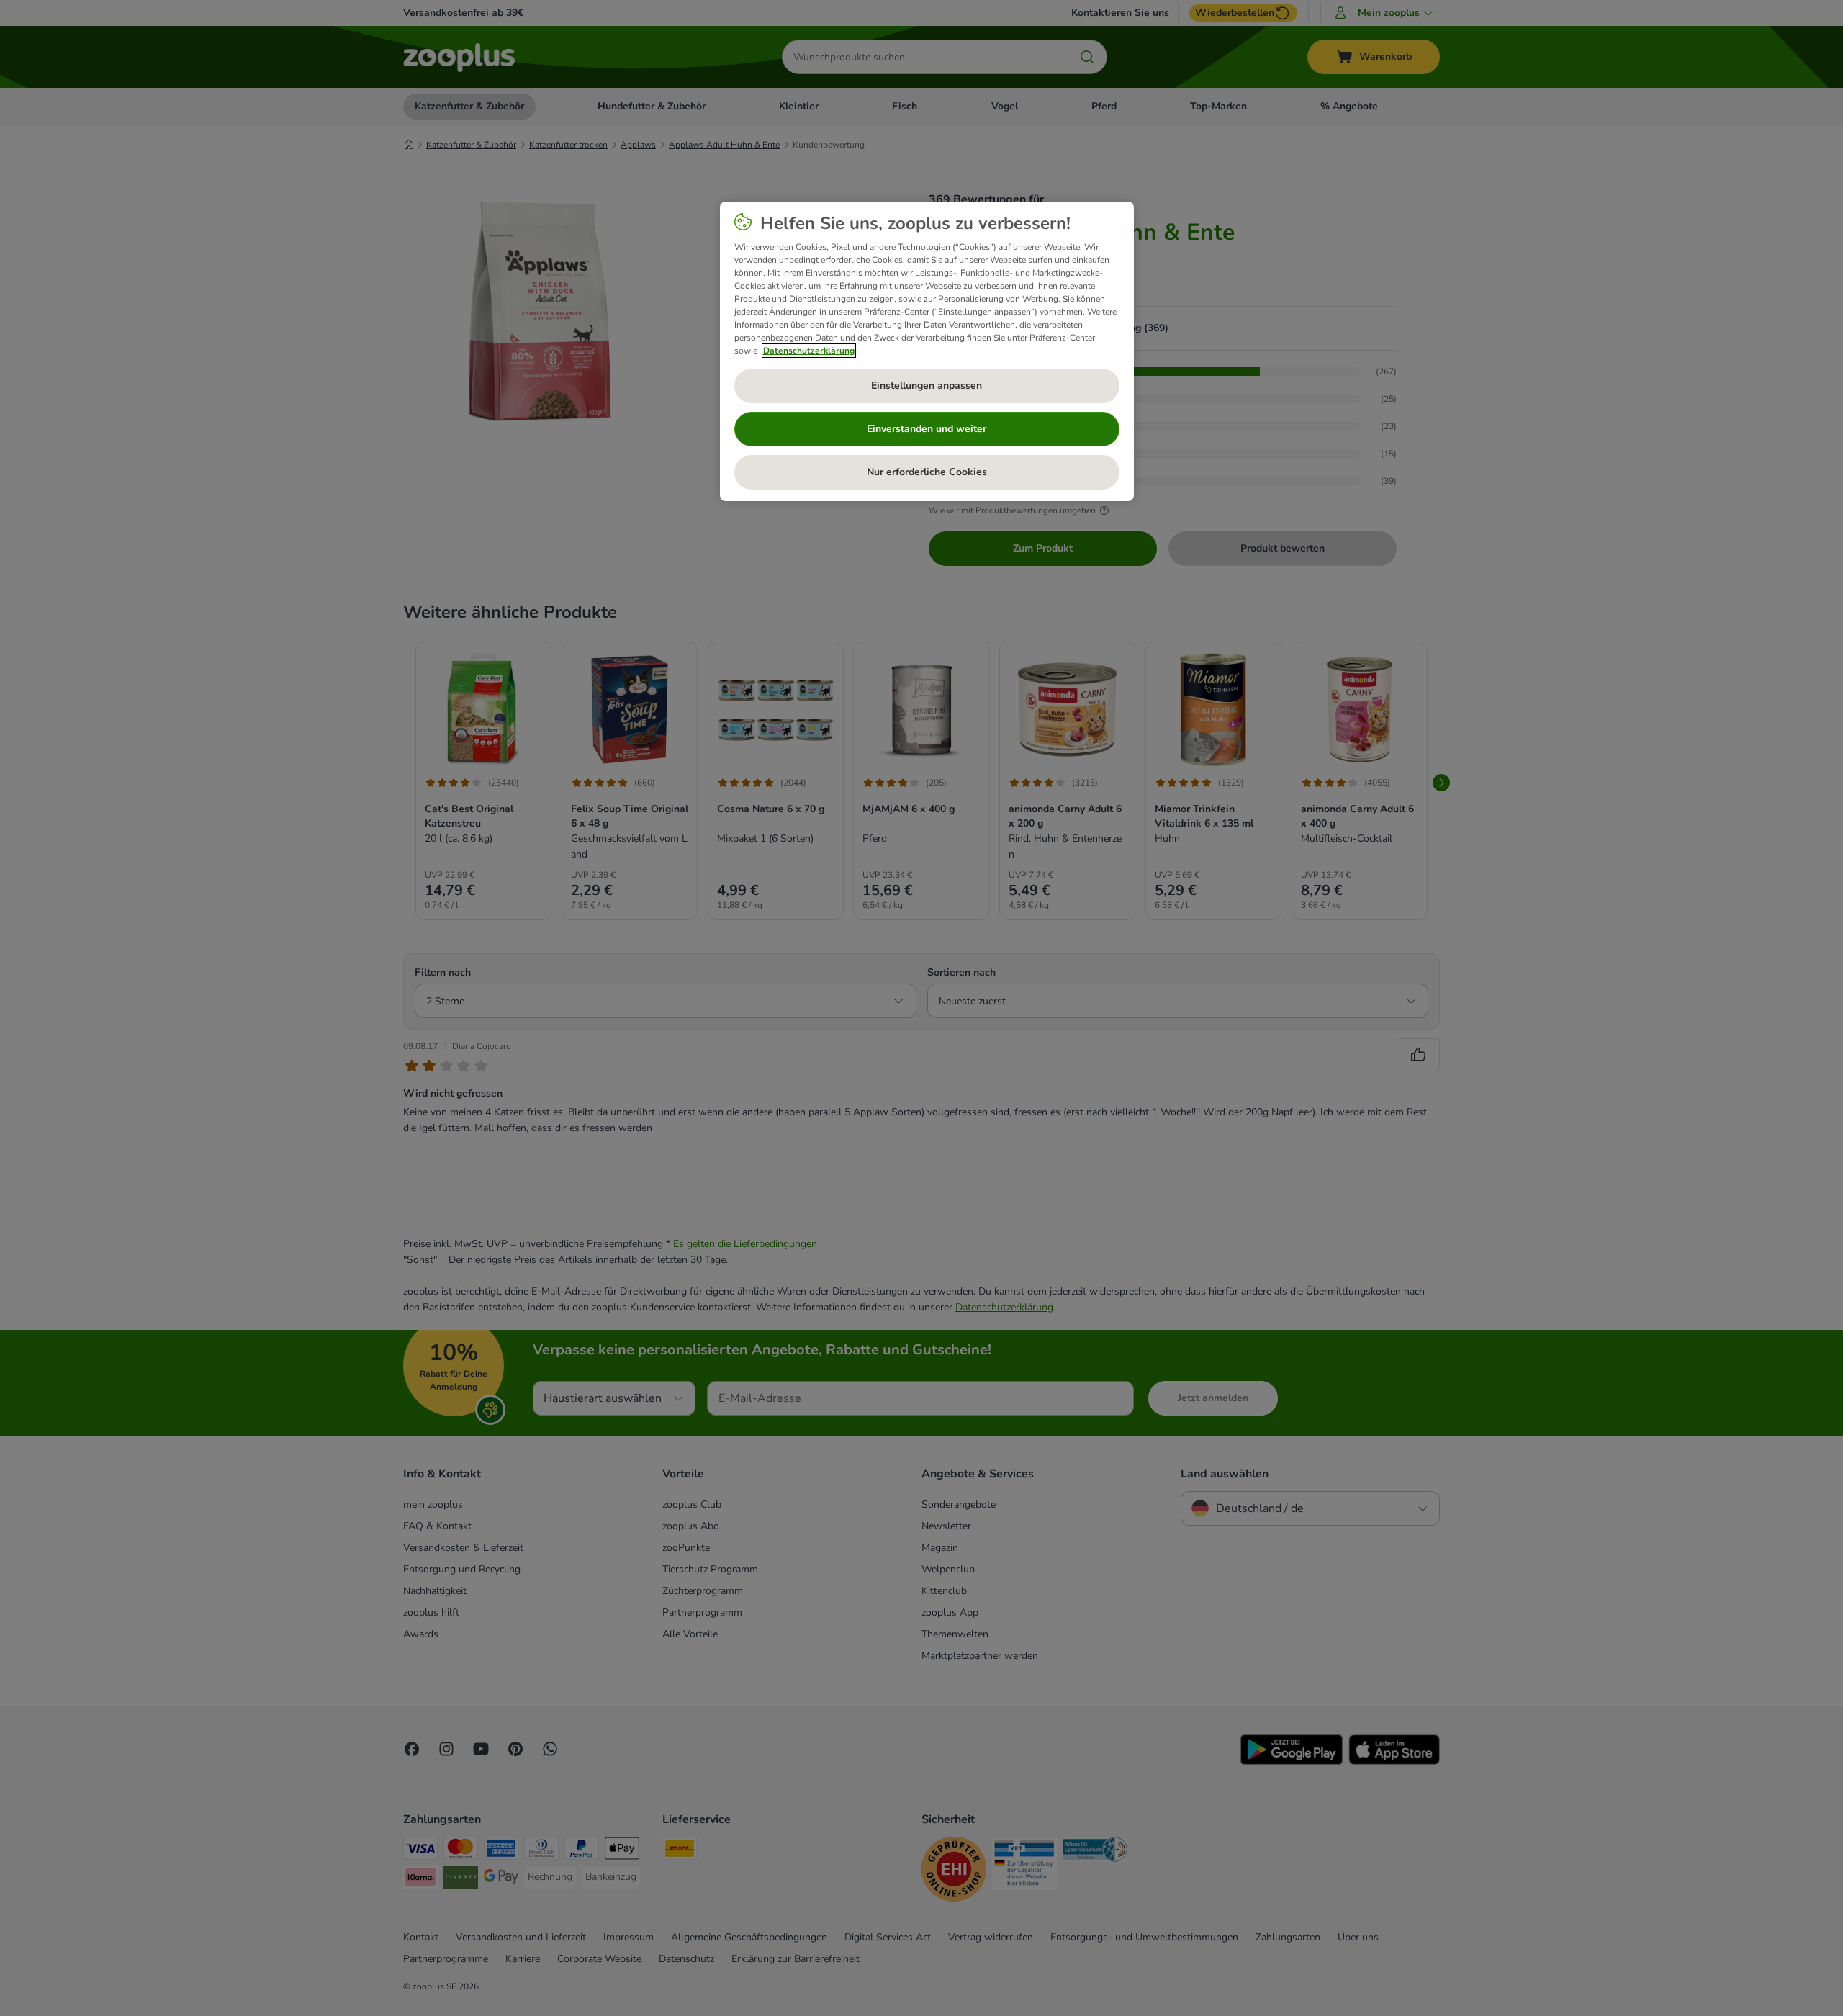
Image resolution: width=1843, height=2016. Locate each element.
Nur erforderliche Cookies (927, 472)
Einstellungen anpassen (927, 386)
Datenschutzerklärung (809, 351)
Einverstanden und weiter (927, 429)
